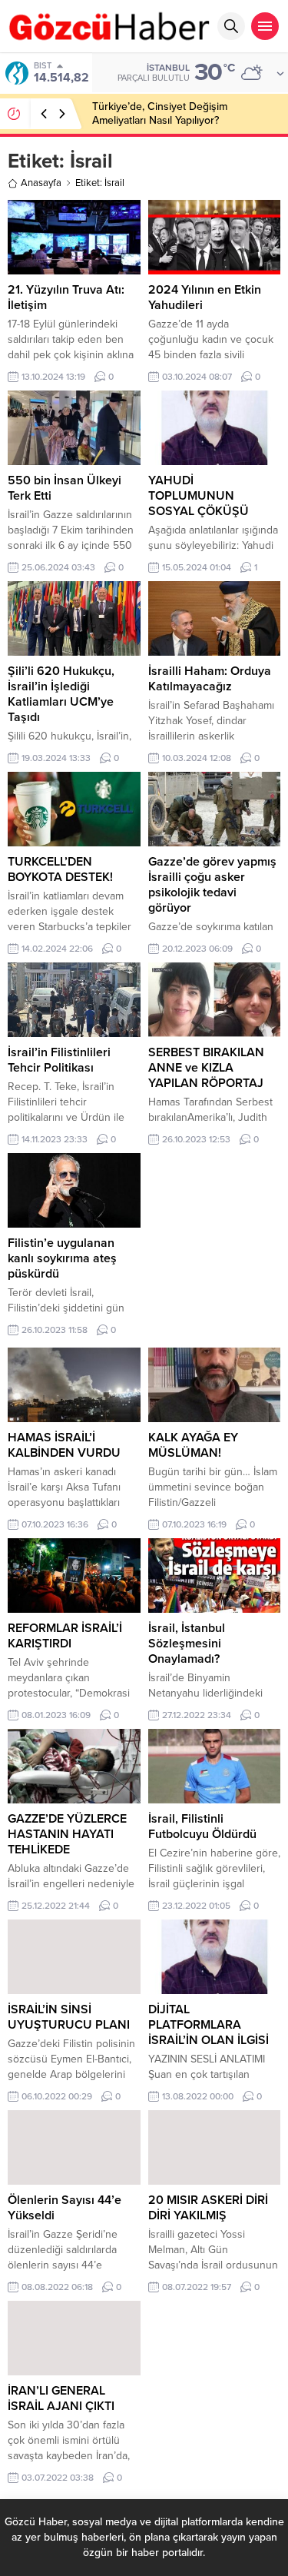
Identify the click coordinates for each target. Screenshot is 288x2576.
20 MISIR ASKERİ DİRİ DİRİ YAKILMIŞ (208, 2208)
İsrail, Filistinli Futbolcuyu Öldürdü (202, 1826)
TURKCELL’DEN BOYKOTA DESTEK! (60, 869)
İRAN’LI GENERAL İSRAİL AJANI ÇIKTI (61, 2398)
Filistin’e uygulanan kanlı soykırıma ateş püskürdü (62, 1258)
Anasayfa (41, 183)
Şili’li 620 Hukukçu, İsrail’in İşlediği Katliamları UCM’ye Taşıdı (61, 694)
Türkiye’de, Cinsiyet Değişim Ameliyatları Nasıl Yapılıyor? (160, 113)
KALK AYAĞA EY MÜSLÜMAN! (193, 1445)
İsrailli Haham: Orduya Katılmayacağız (210, 679)
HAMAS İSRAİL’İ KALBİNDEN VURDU (64, 1445)
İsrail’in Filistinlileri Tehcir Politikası (59, 1060)
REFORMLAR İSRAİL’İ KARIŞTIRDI (65, 1636)
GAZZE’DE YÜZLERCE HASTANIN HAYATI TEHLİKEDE (67, 1834)
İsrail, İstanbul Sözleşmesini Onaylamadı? (187, 1644)
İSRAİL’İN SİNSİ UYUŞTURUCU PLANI (69, 2017)
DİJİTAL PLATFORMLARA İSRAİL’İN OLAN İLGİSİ (209, 2025)
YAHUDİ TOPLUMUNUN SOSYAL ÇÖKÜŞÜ (199, 496)
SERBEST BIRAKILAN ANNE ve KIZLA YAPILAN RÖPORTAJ (206, 1068)
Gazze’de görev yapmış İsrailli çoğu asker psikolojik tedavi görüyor (212, 885)
